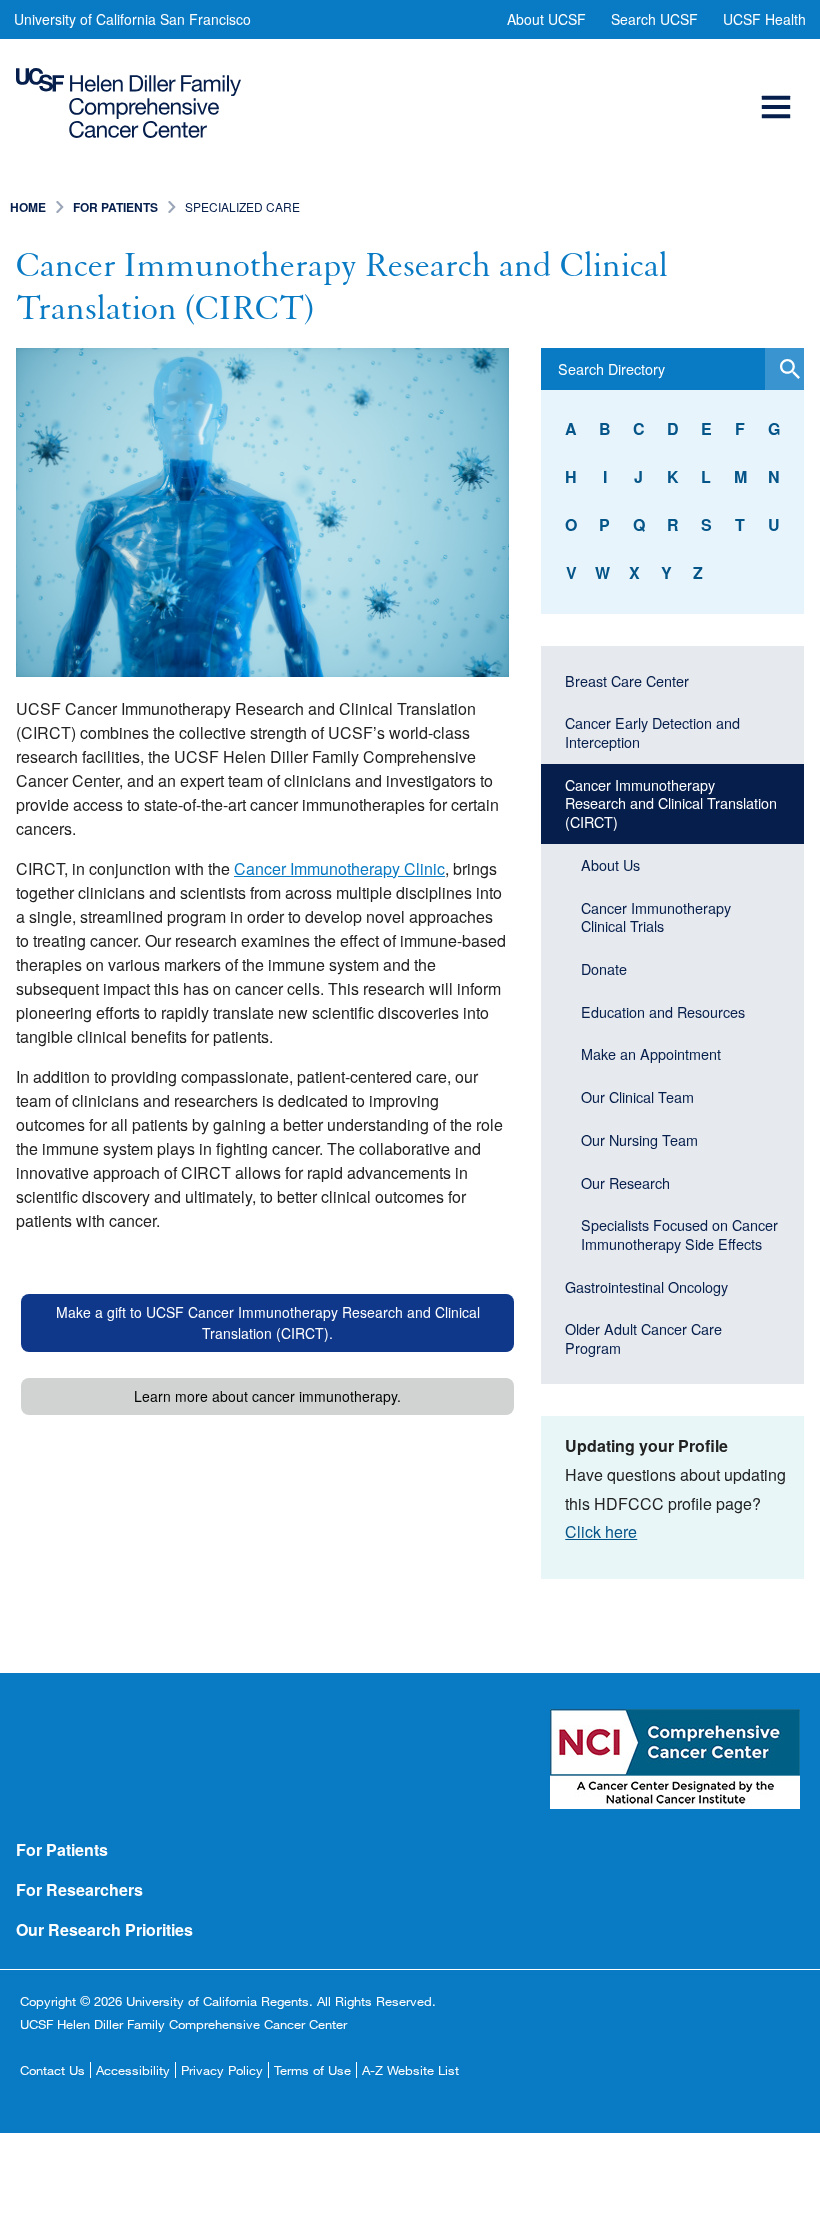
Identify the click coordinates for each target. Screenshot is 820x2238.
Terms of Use (312, 2070)
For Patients (115, 207)
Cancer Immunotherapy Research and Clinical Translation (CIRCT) (671, 803)
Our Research (625, 1182)
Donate (604, 968)
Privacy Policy (222, 2070)
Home (28, 207)
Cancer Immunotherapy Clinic (339, 868)
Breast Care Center (627, 680)
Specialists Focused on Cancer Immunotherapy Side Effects (679, 1234)
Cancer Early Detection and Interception (652, 732)
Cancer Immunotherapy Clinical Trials (656, 917)
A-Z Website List (410, 2070)
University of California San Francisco (132, 19)
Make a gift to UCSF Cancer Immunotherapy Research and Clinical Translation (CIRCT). (268, 1322)
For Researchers (79, 1889)
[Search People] (784, 369)
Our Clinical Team (637, 1096)
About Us (610, 864)
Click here (601, 1531)
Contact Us (52, 2070)
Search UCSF (654, 19)
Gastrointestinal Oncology (646, 1286)
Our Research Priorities (104, 1929)
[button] (779, 84)
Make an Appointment (651, 1053)
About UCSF (546, 19)
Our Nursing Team (639, 1139)
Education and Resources (663, 1011)
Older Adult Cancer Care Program (643, 1338)
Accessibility (133, 2070)
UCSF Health (764, 19)
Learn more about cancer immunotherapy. (267, 1396)
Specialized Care (242, 207)
